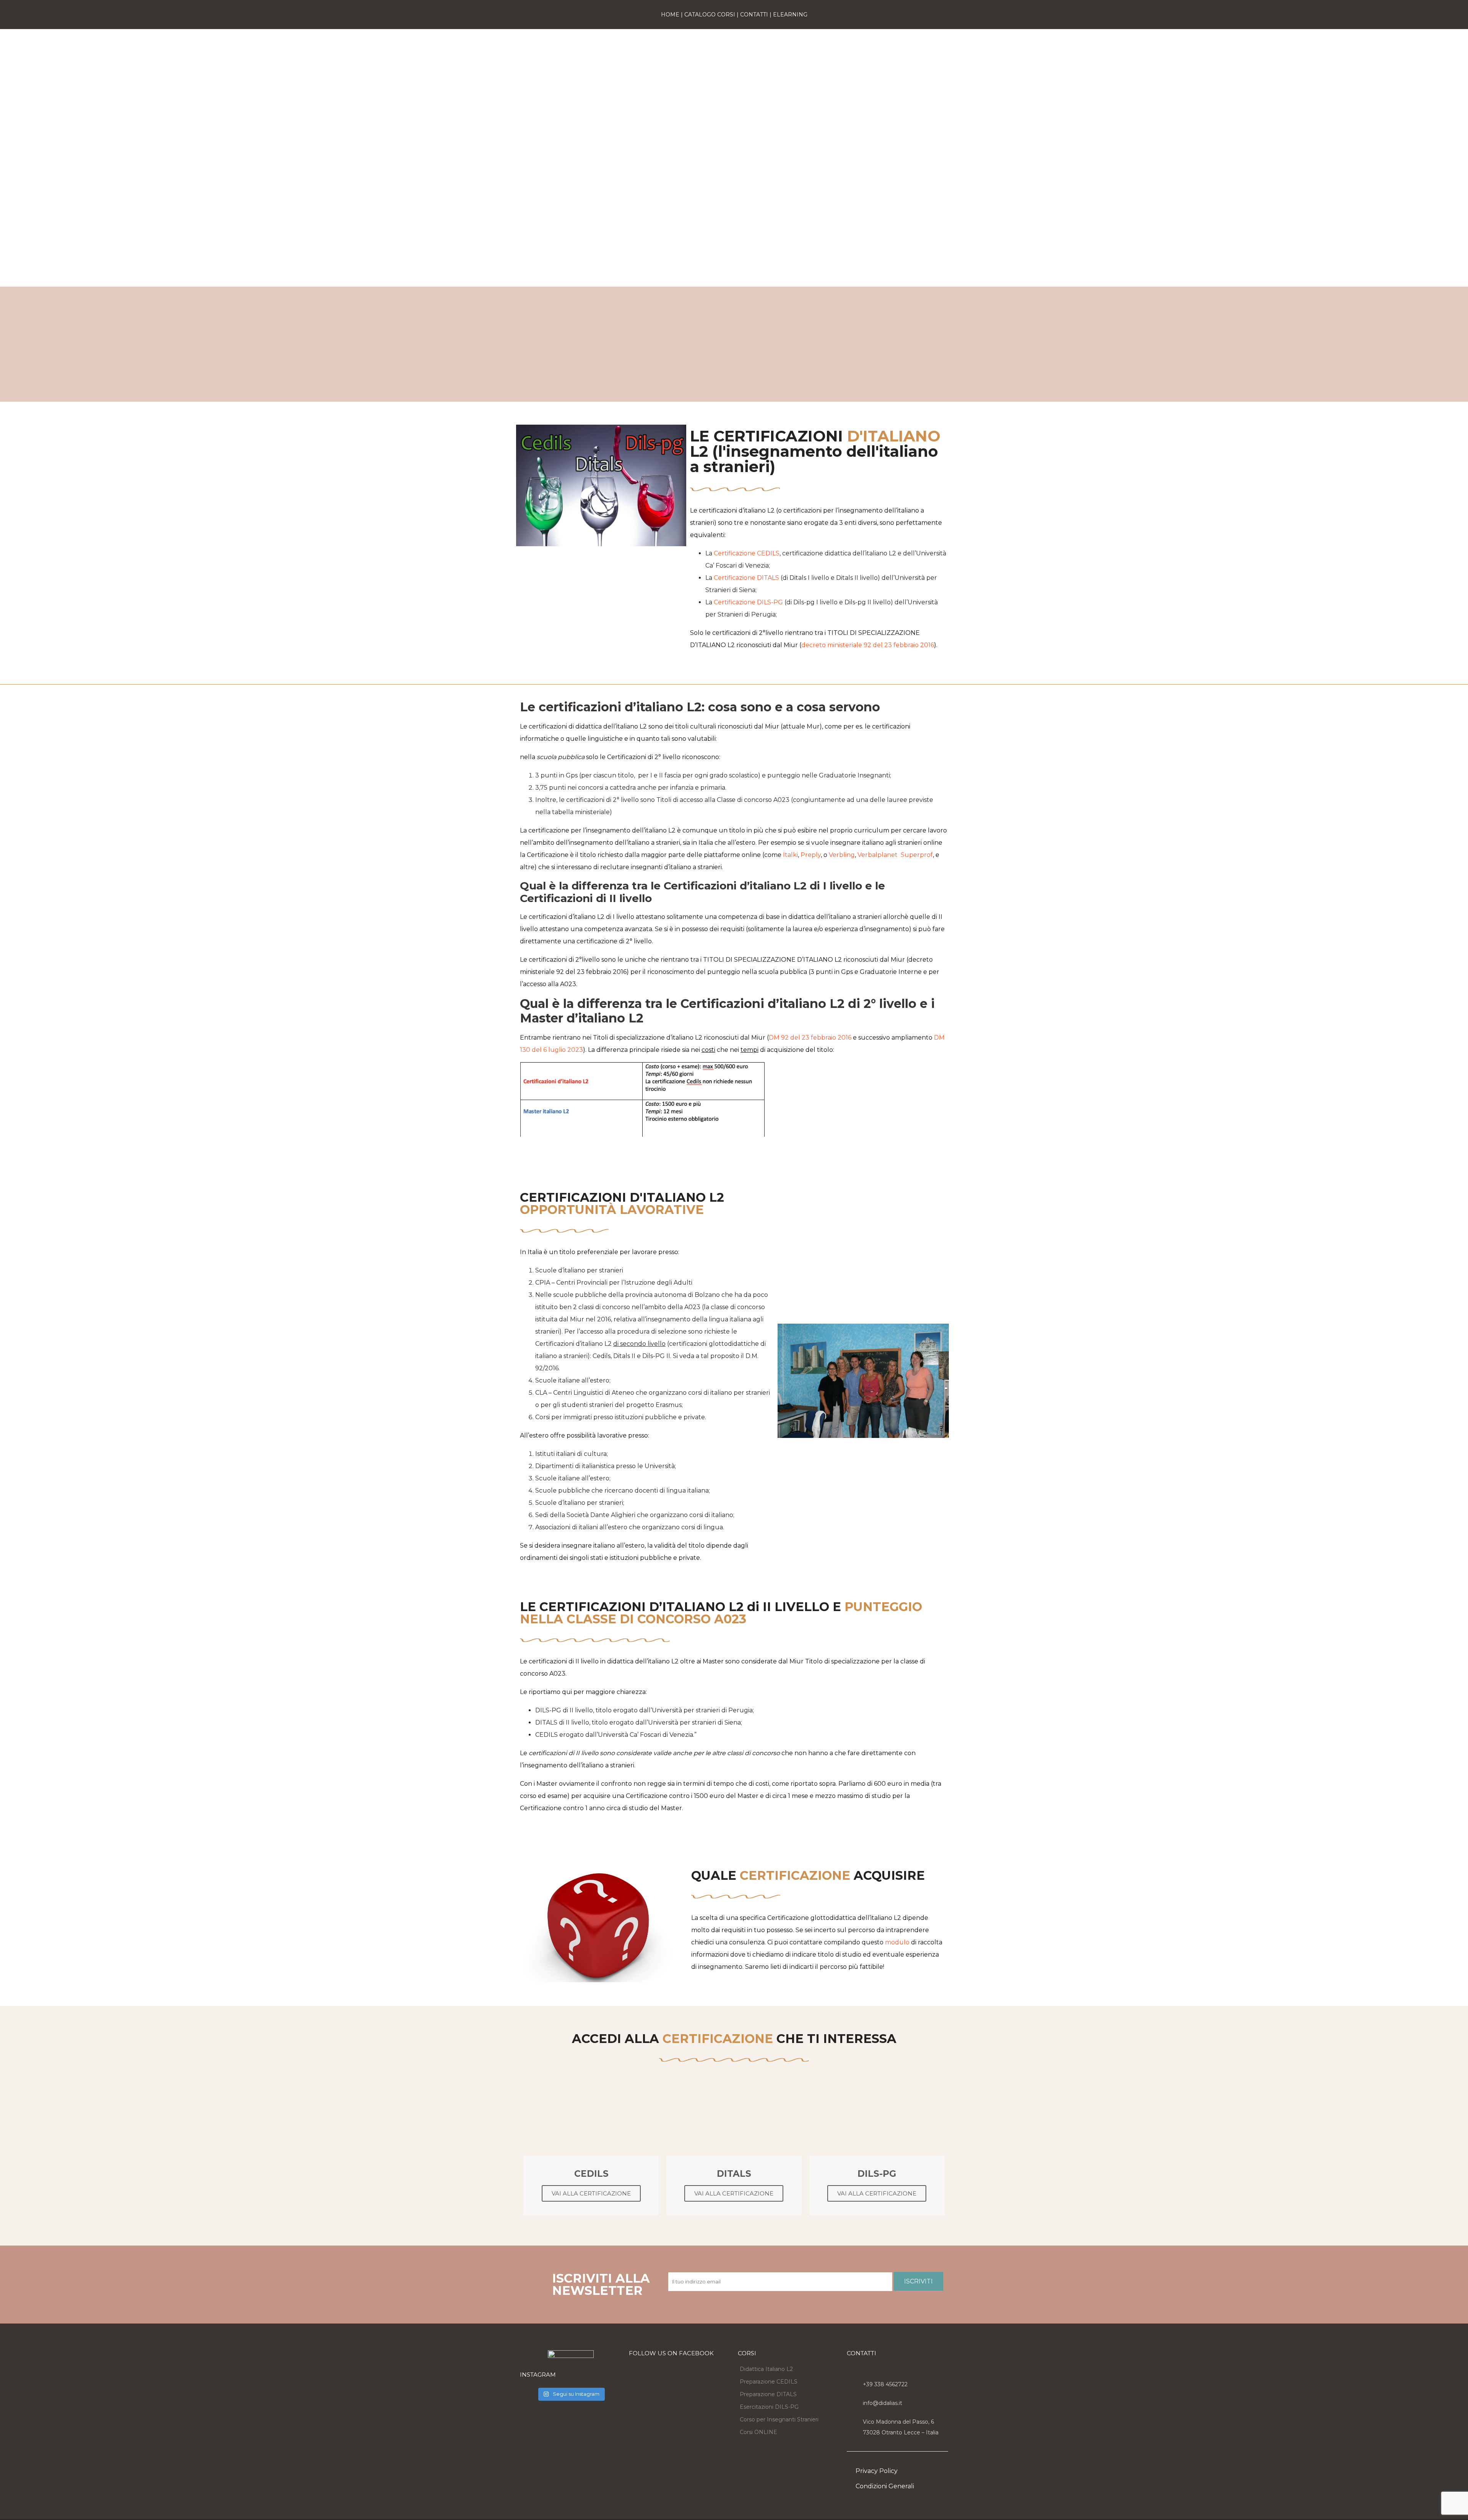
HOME (670, 15)
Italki (790, 855)
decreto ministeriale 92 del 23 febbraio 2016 (868, 645)
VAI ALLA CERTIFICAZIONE (591, 2193)
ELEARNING (790, 15)
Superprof (917, 855)
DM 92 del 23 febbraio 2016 (810, 1038)
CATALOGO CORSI (710, 15)
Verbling (842, 855)
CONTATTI (754, 15)
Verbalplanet (878, 855)
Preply (811, 855)
